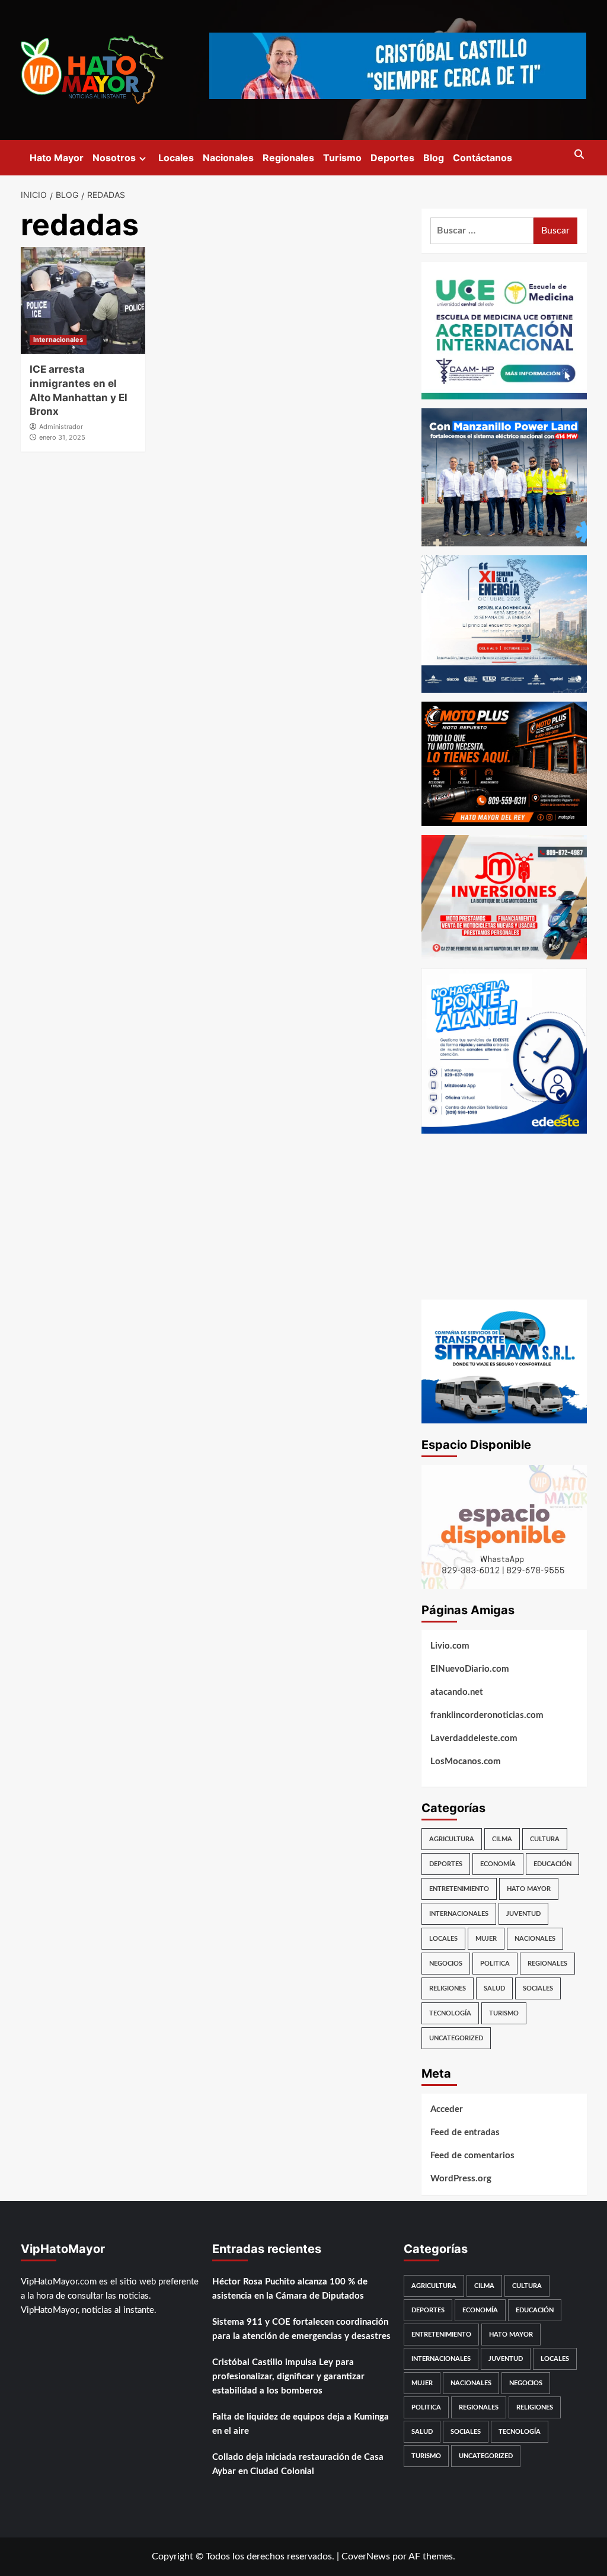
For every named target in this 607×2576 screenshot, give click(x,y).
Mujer (486, 1939)
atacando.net (457, 1692)
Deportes (392, 158)
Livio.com (450, 1646)
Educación (552, 1864)
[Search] (579, 155)
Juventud (523, 1914)
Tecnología (450, 2013)
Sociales (538, 1988)
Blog (434, 158)
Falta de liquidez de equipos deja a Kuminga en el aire (301, 2424)
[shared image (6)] (504, 623)
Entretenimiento (459, 1889)
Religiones (448, 1988)
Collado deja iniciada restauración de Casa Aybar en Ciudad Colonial (298, 2464)
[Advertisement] (504, 1217)
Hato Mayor (57, 158)
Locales (176, 158)
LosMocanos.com (466, 1761)
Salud (494, 1988)
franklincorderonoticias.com (487, 1715)
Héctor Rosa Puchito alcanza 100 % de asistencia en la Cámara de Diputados (290, 2289)
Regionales (288, 158)
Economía (498, 1864)
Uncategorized (456, 2038)
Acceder (447, 2109)
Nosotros (114, 158)
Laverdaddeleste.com (474, 1738)
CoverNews (366, 2556)
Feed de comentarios (472, 2156)
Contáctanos (483, 158)
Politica (495, 1964)
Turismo (342, 158)
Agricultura (452, 1839)
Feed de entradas (465, 2132)
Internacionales (58, 340)
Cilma (502, 1839)
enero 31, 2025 (62, 437)
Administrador (61, 427)
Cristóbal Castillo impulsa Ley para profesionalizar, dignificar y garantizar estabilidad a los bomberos (288, 2377)
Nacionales (228, 158)
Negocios (446, 1964)
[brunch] (504, 1526)
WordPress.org (461, 2179)
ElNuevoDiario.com (470, 1669)
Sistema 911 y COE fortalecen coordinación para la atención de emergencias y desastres (301, 2329)
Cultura (545, 1839)
